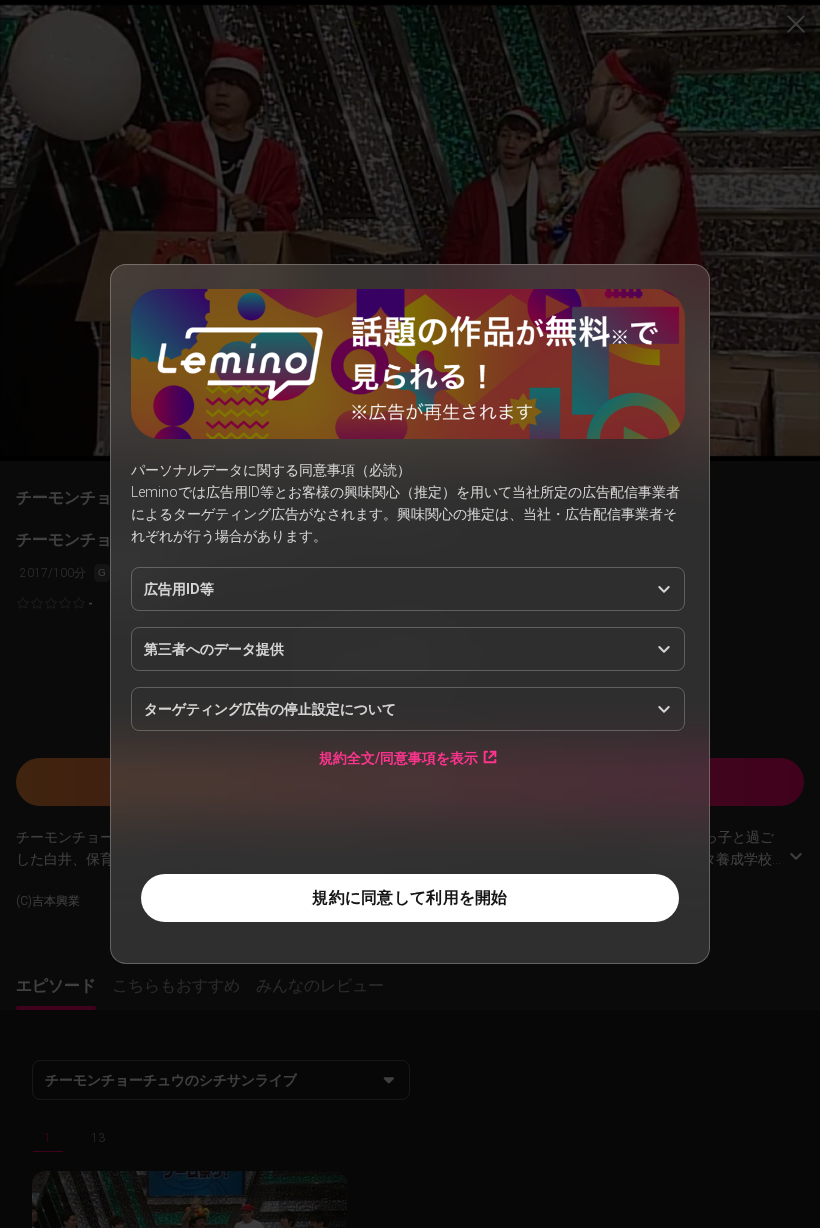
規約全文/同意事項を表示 (398, 757)
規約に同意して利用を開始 (409, 897)
